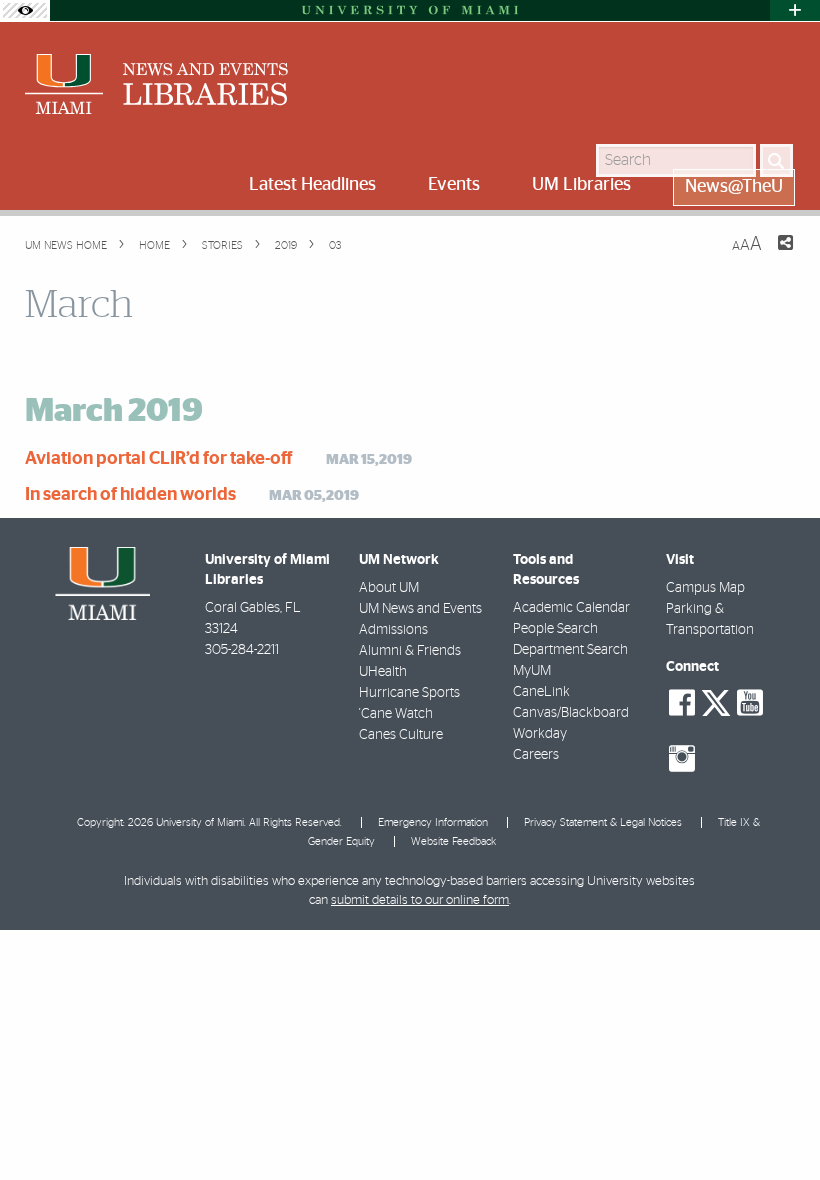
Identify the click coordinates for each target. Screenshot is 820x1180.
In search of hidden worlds (130, 495)
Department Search (570, 650)
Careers (536, 755)
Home (153, 245)
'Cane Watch (396, 714)
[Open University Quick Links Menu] (795, 10)
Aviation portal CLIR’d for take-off (159, 459)
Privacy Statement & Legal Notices (603, 822)
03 (333, 245)
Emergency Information (433, 822)
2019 (284, 245)
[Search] (776, 160)
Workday (540, 734)
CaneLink (541, 692)
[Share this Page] (773, 255)
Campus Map (705, 588)
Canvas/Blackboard (571, 713)
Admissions (393, 630)
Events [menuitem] (454, 185)
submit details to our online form (420, 900)
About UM (389, 588)
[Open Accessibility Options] (25, 10)
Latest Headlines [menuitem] (312, 185)
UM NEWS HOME (66, 245)
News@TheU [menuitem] (734, 187)
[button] (777, 1125)
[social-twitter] (716, 701)
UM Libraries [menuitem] (581, 185)
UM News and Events (420, 609)
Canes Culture (401, 735)
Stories (221, 245)
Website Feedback (453, 841)
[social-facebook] (682, 703)
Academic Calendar (571, 608)
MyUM (532, 671)
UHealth (383, 672)
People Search (555, 629)
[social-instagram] (682, 759)
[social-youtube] (750, 703)
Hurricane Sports (409, 693)
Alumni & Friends (410, 651)
